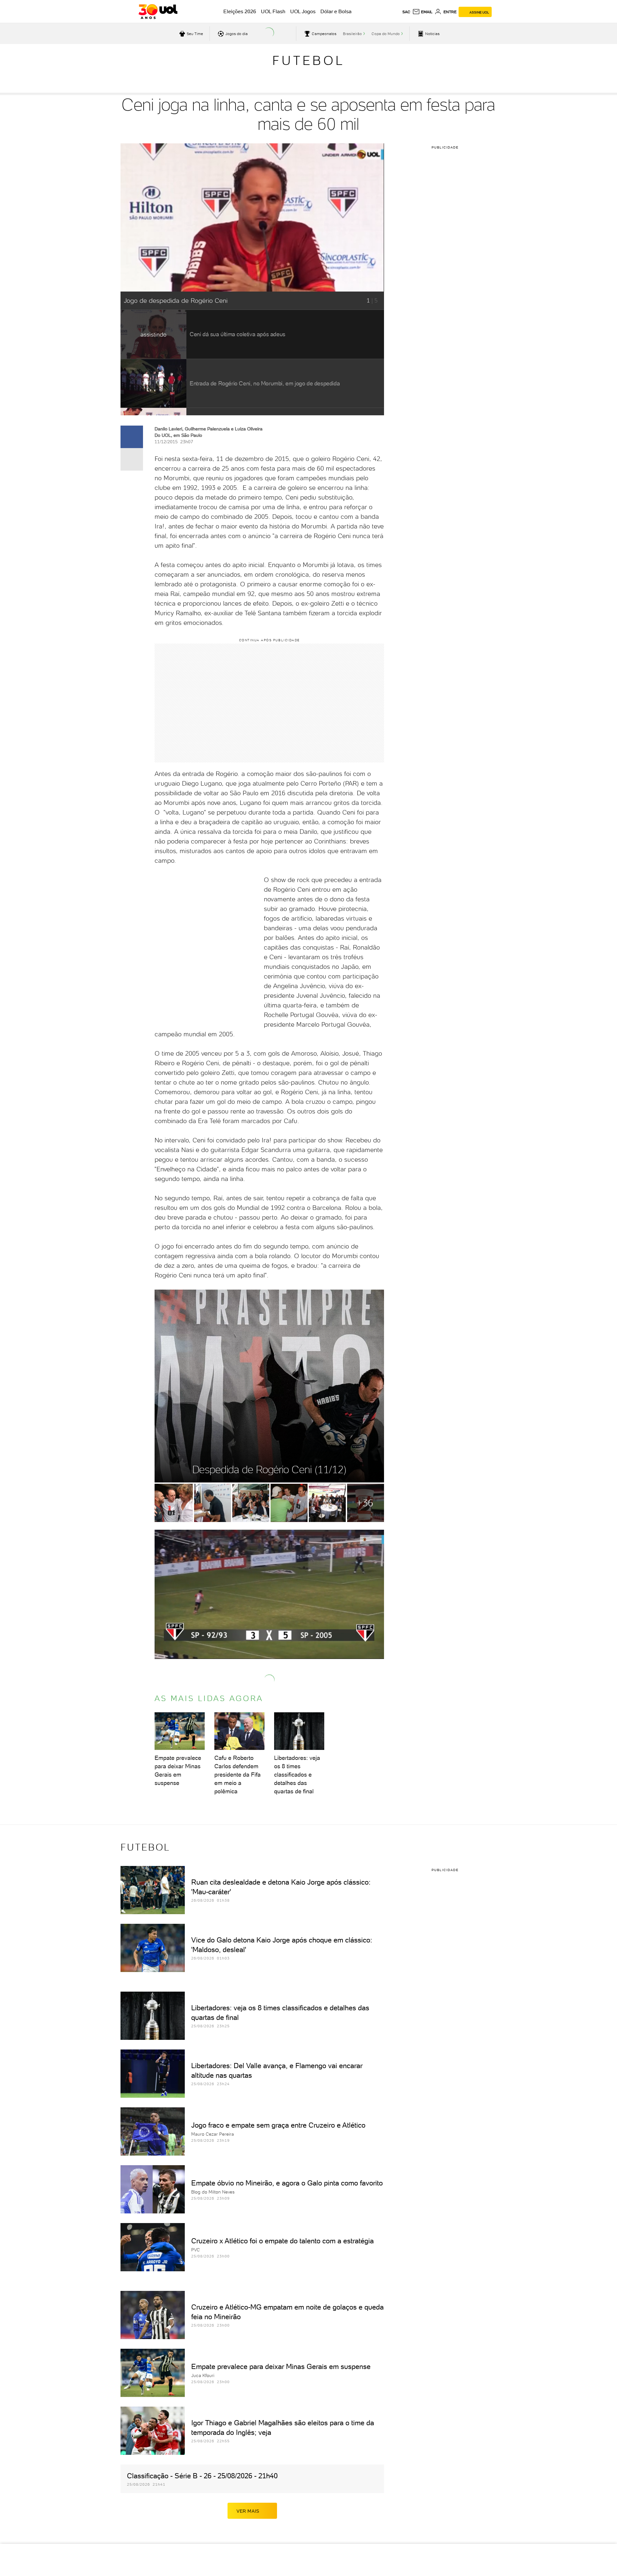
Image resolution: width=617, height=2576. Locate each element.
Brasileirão (352, 34)
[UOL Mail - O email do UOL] (422, 12)
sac (406, 12)
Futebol (308, 60)
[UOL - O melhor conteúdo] (158, 12)
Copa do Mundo (386, 34)
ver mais (248, 2511)
